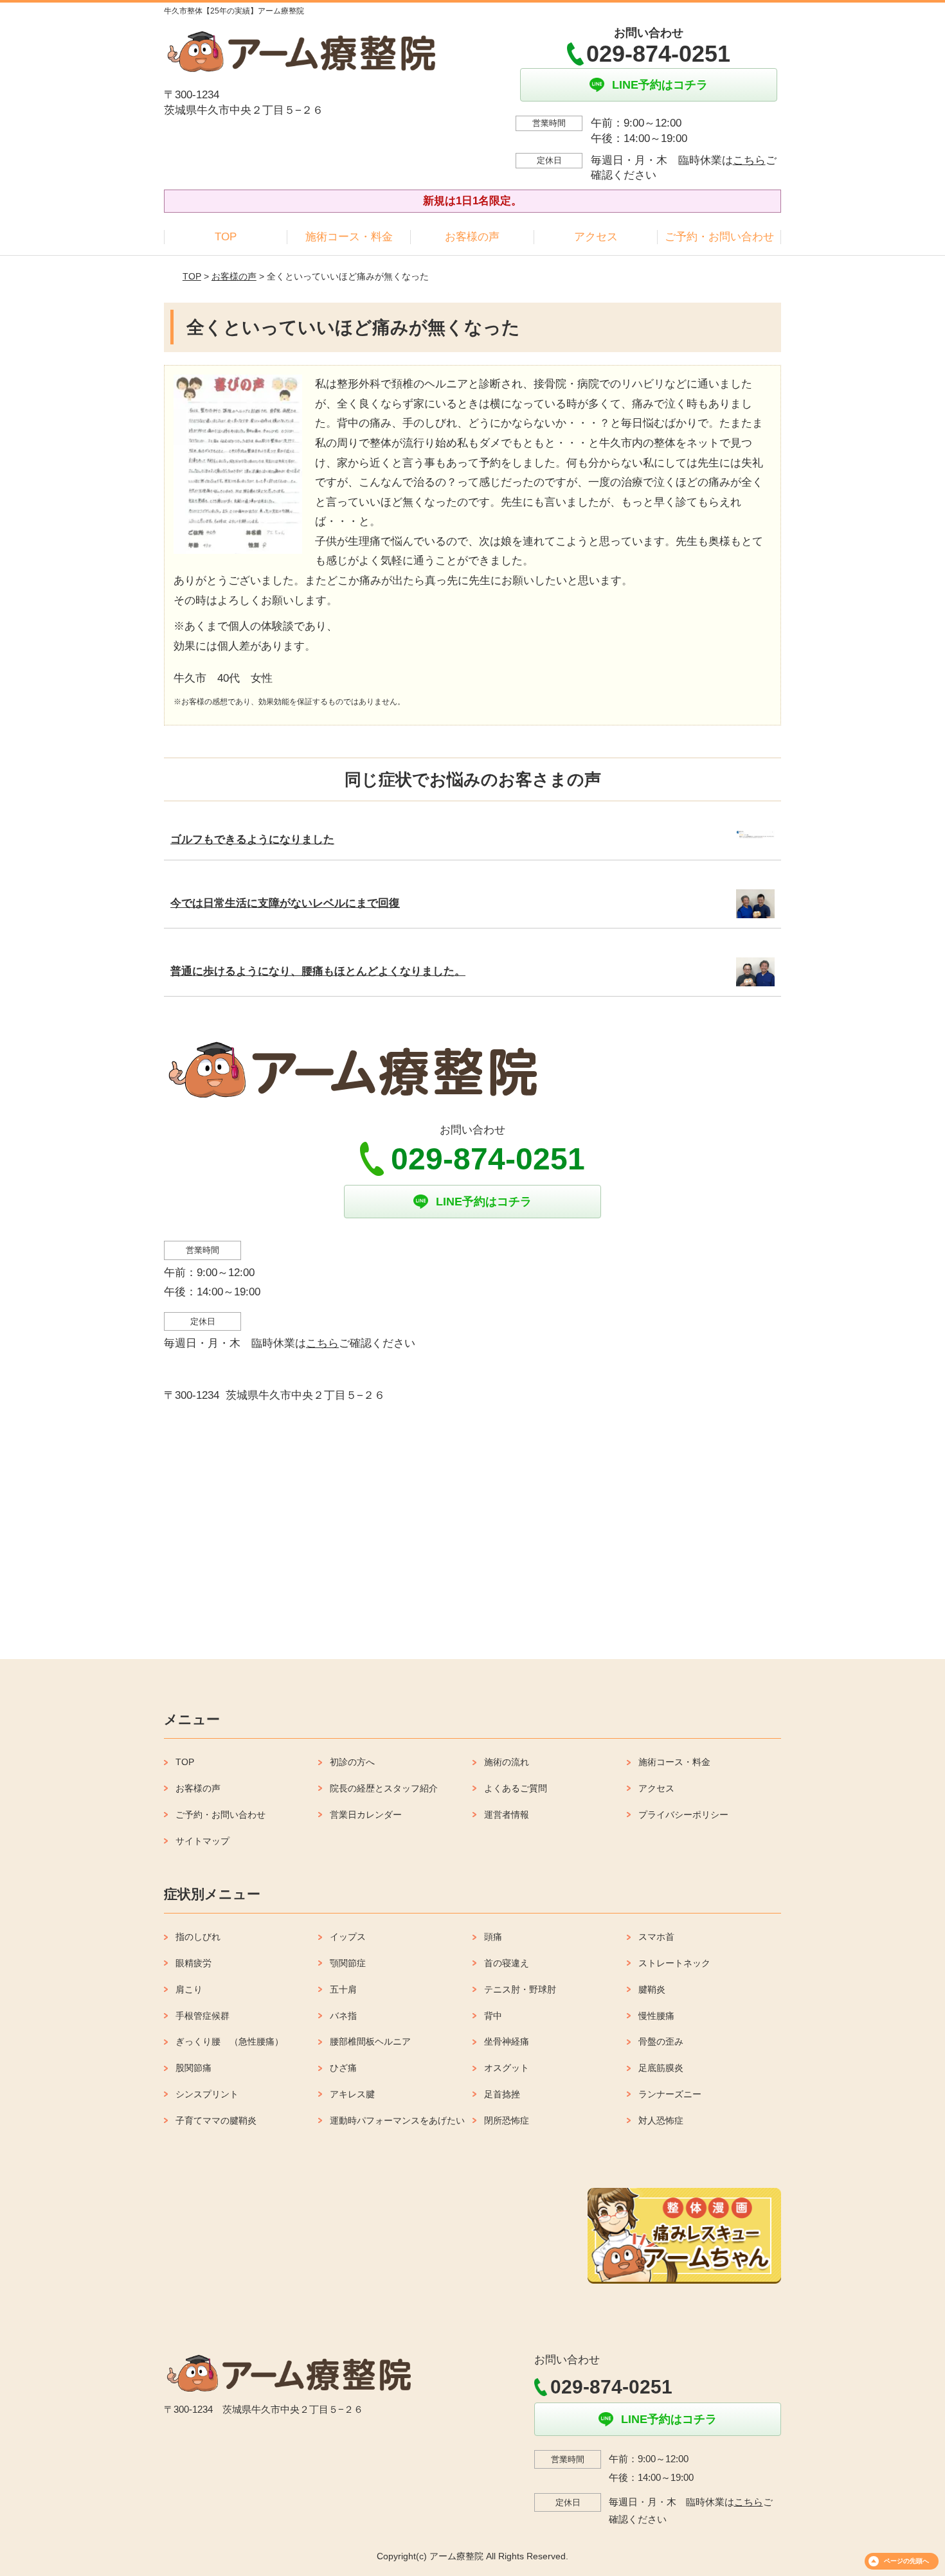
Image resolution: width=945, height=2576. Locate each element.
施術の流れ (507, 1762)
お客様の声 (472, 237)
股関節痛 (194, 2068)
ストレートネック (674, 1963)
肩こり (189, 1989)
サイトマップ (203, 1841)
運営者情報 (507, 1815)
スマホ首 (656, 1937)
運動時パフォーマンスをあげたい (397, 2120)
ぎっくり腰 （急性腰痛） (230, 2041)
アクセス (596, 237)
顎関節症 (348, 1963)
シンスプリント (207, 2094)
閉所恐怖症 (507, 2120)
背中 (493, 2016)
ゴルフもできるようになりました (252, 839)
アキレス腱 (352, 2094)
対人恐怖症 (661, 2120)
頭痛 (493, 1937)
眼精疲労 (194, 1963)
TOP (226, 237)
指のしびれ (198, 1937)
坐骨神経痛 (507, 2041)
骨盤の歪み (661, 2041)
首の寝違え (507, 1963)
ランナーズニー (670, 2094)
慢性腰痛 (656, 2016)
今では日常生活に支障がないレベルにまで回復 (285, 903)
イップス (348, 1937)
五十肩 (343, 1989)
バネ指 (343, 2016)
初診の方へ (352, 1762)
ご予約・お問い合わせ (719, 237)
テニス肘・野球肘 (520, 1989)
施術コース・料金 (349, 237)
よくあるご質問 (516, 1788)
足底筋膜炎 (661, 2068)
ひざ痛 (343, 2068)
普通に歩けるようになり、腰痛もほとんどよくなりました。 (318, 971)
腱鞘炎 (652, 1989)
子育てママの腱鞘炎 (216, 2120)
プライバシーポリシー (683, 1815)
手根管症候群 (203, 2016)
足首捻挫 (502, 2094)
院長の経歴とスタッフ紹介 (384, 1788)
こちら (749, 160)
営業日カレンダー (366, 1815)
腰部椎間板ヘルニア (370, 2041)
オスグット (507, 2068)
